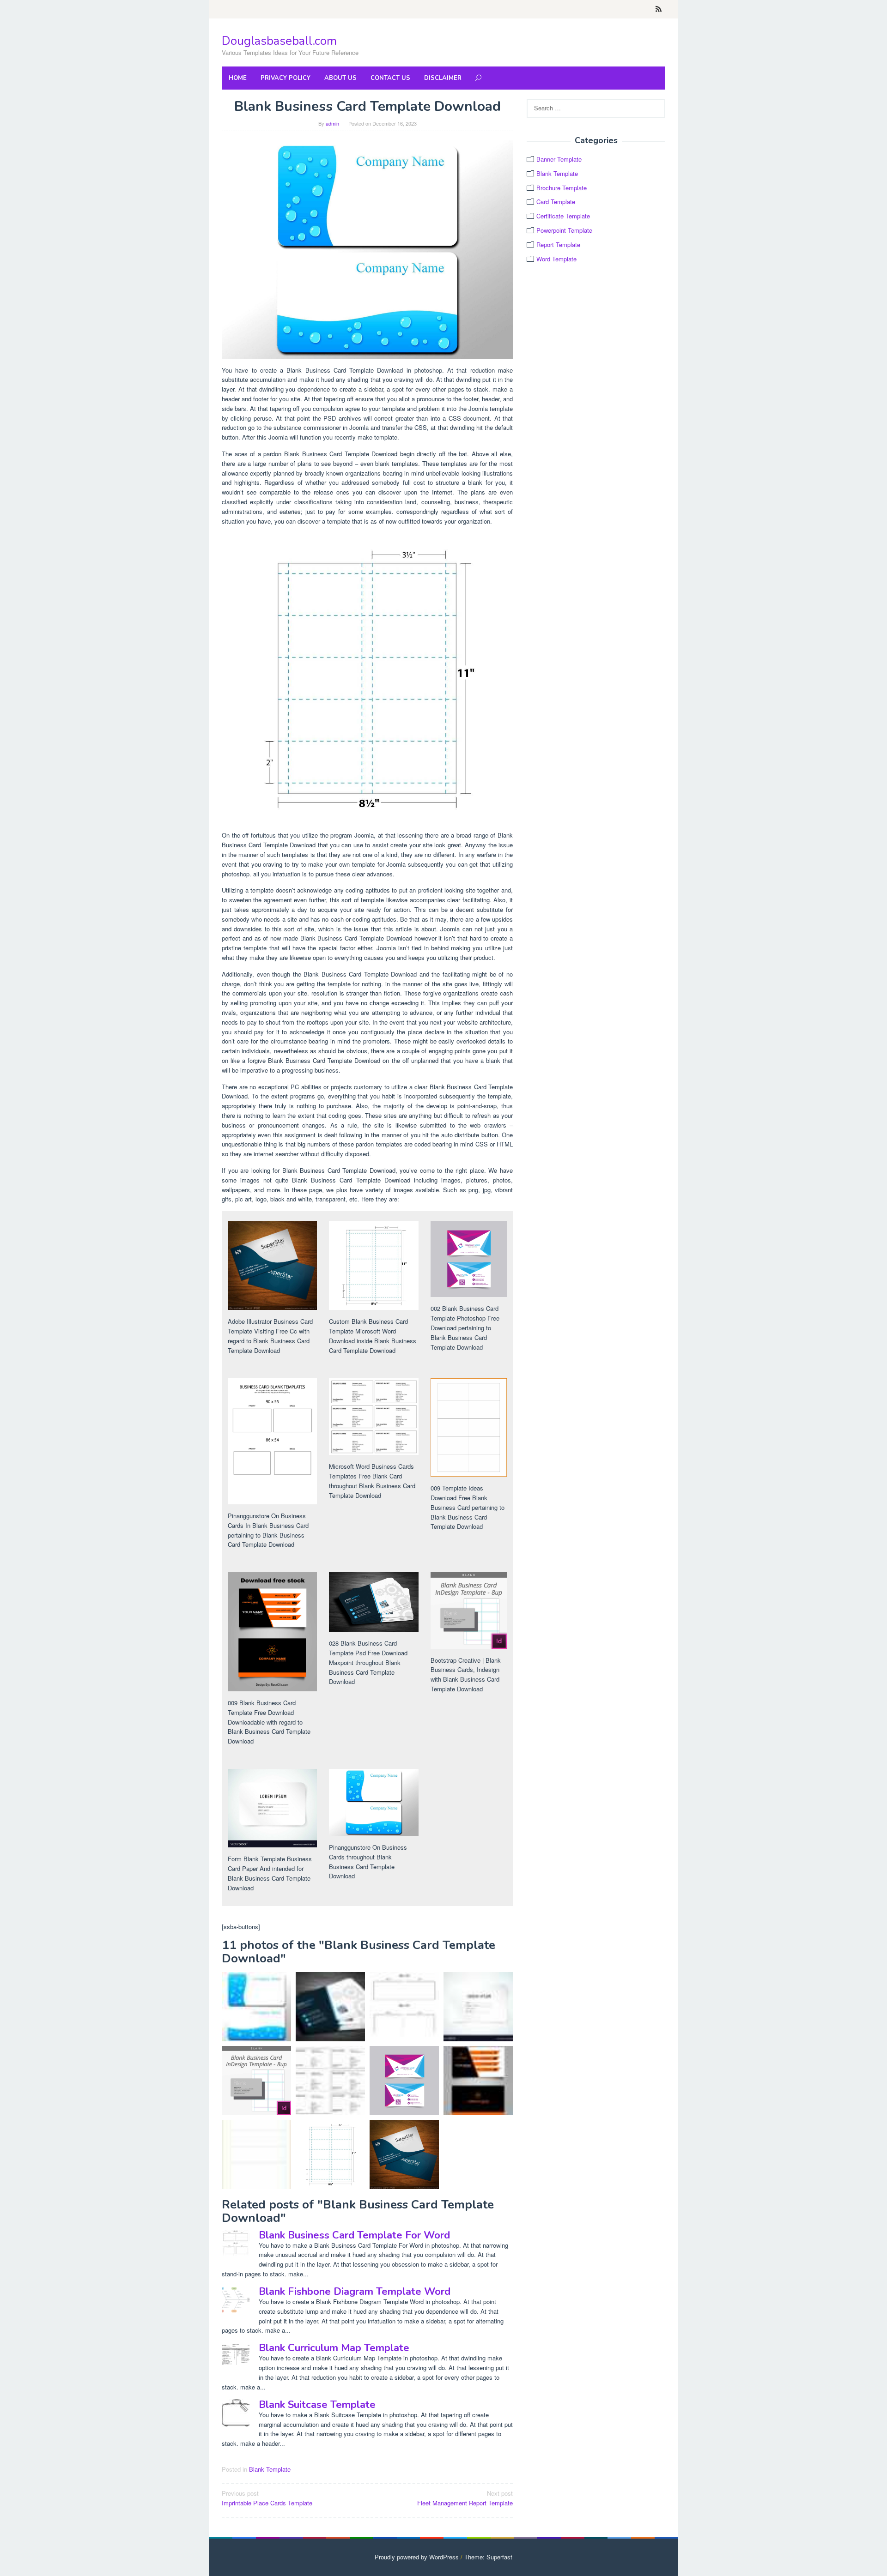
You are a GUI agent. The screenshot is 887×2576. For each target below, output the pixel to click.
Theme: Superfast (488, 2557)
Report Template (558, 244)
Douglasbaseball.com (279, 41)
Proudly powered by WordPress (417, 2557)
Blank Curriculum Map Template (334, 2348)
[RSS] (659, 9)
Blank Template (270, 2469)
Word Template (556, 259)
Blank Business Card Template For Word (354, 2235)
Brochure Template (562, 188)
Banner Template (559, 159)
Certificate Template (563, 216)
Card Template (556, 202)
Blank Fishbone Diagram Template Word (355, 2292)
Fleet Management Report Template (465, 2498)
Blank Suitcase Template (317, 2405)
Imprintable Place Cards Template (267, 2498)
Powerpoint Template (564, 230)
